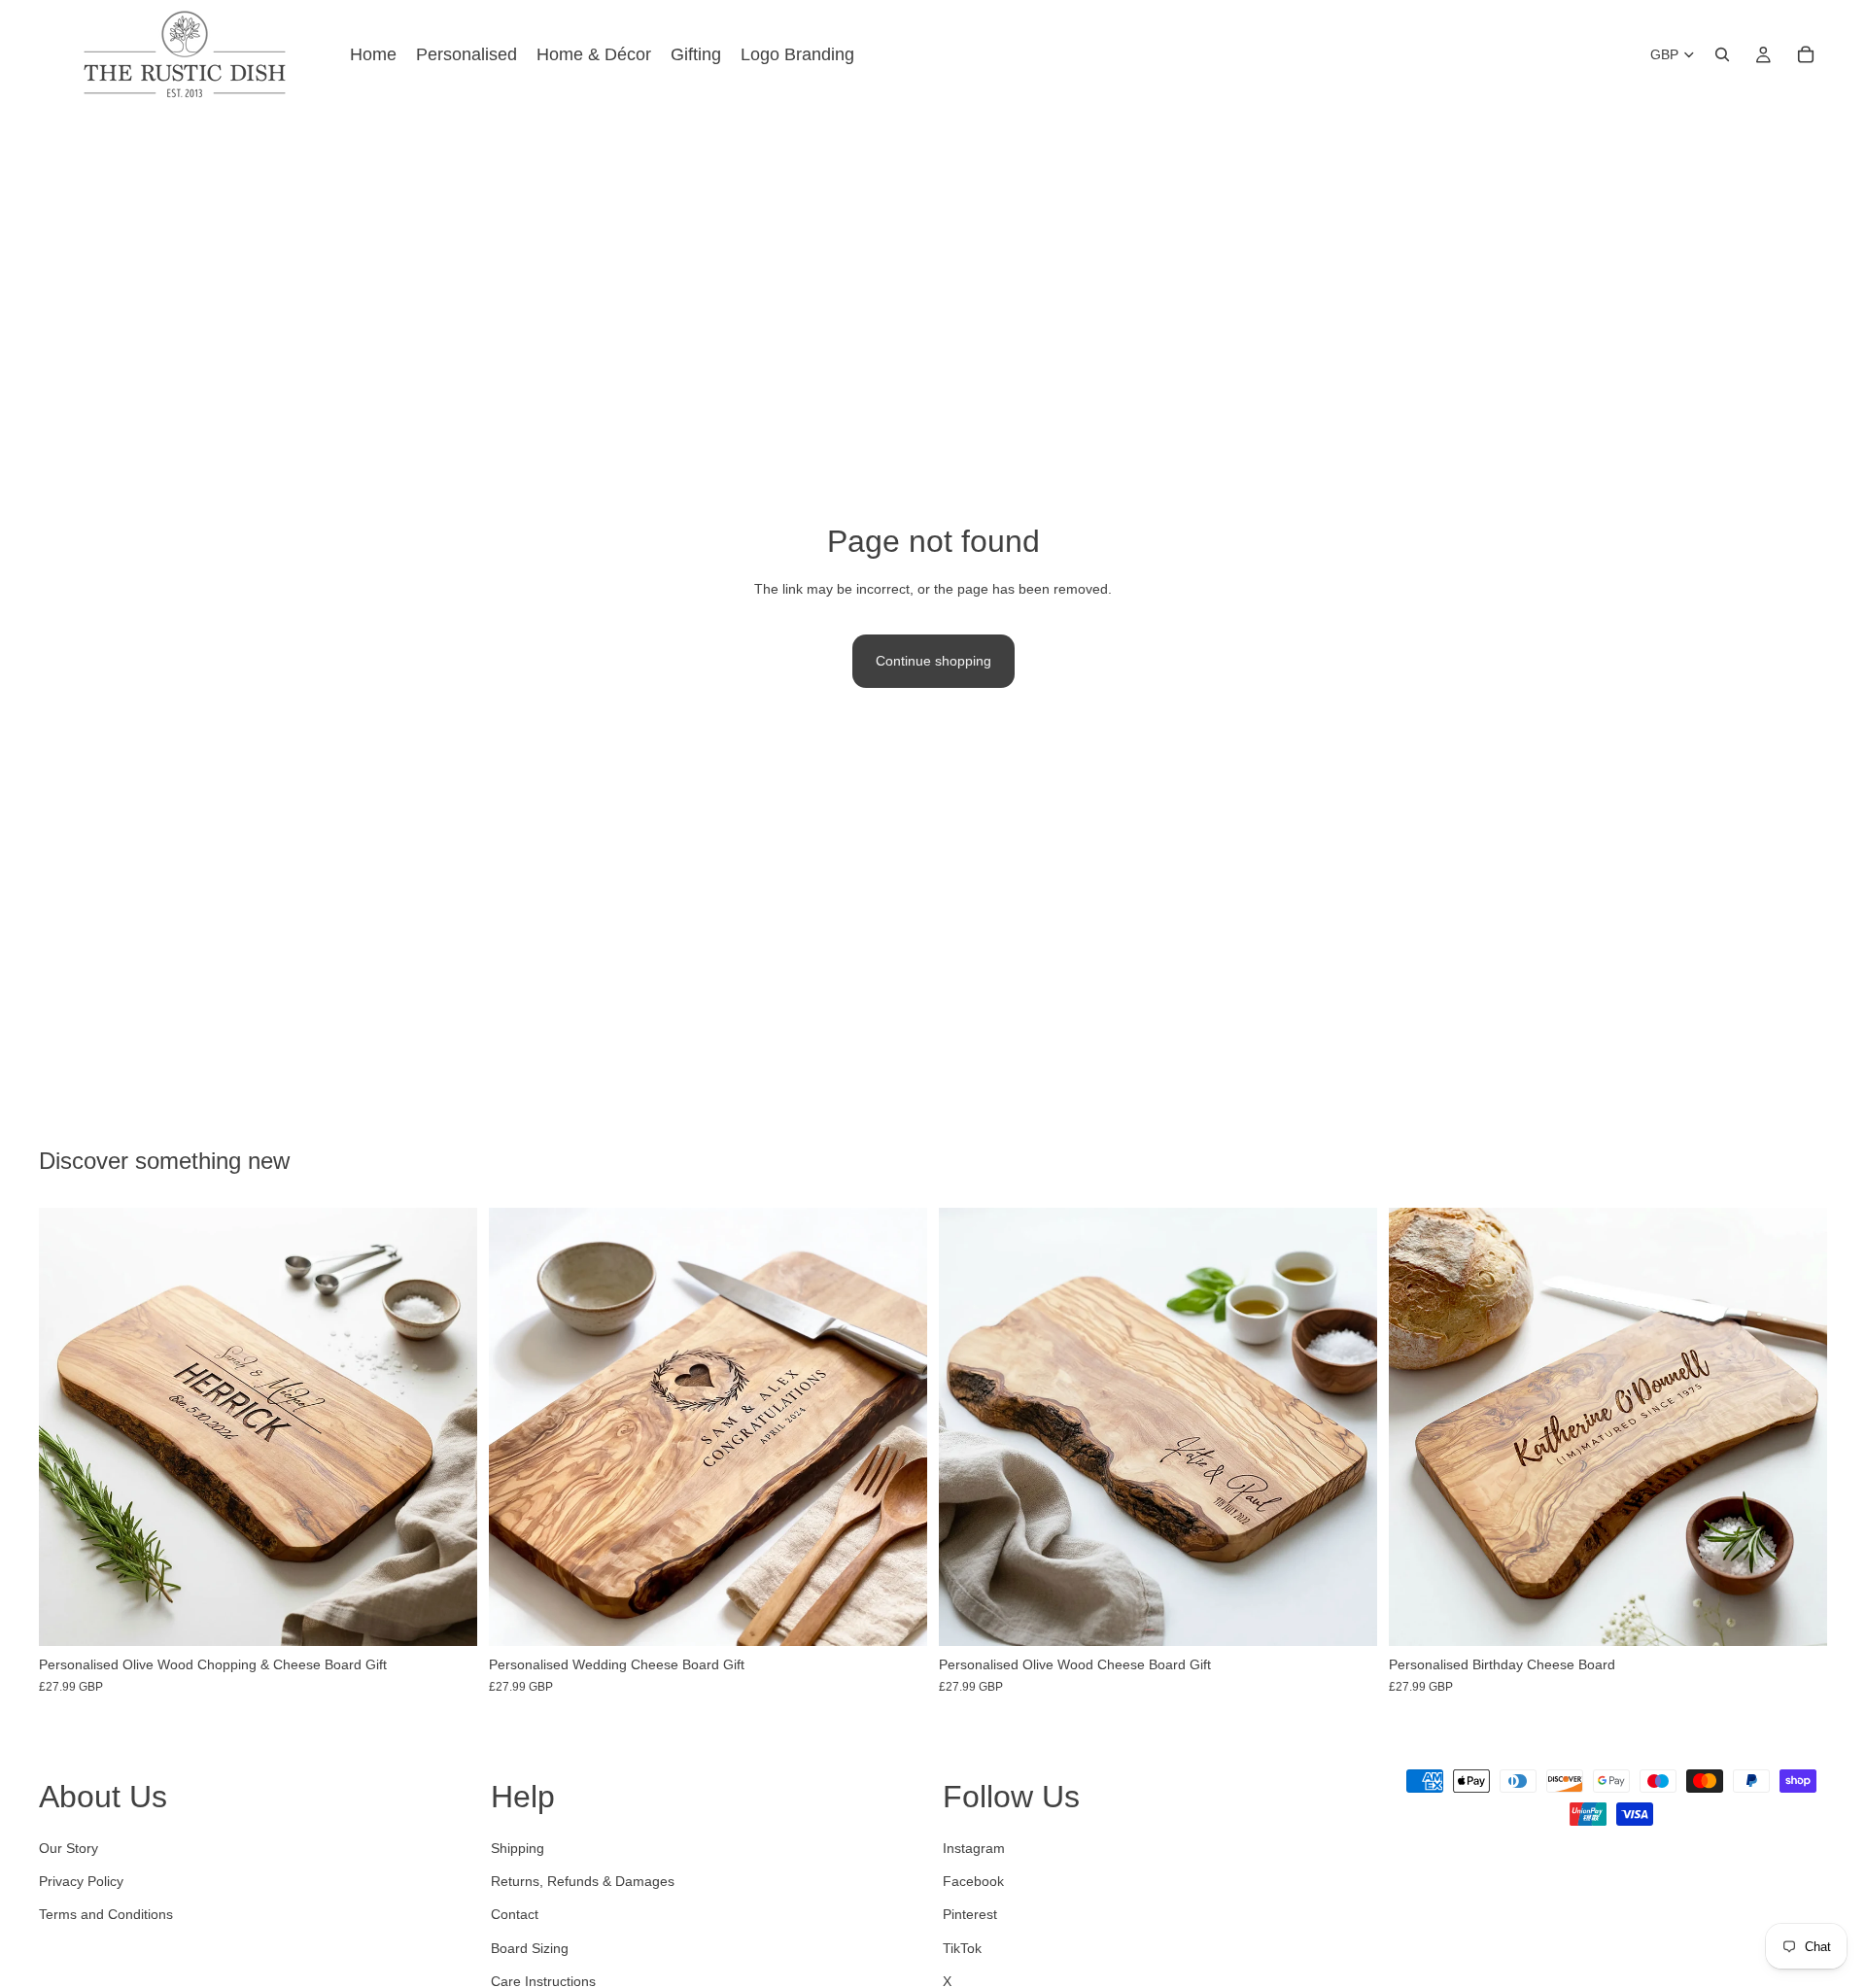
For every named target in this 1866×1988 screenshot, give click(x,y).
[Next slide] (448, 1427)
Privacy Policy (81, 1881)
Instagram (974, 1848)
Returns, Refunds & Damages (583, 1881)
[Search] (1722, 54)
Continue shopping (933, 661)
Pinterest (970, 1915)
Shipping (518, 1848)
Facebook (973, 1881)
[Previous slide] (68, 1427)
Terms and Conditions (106, 1915)
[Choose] (447, 1617)
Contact (515, 1915)
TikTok (962, 1948)
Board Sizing (530, 1948)
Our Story (69, 1848)
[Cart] (1806, 54)
